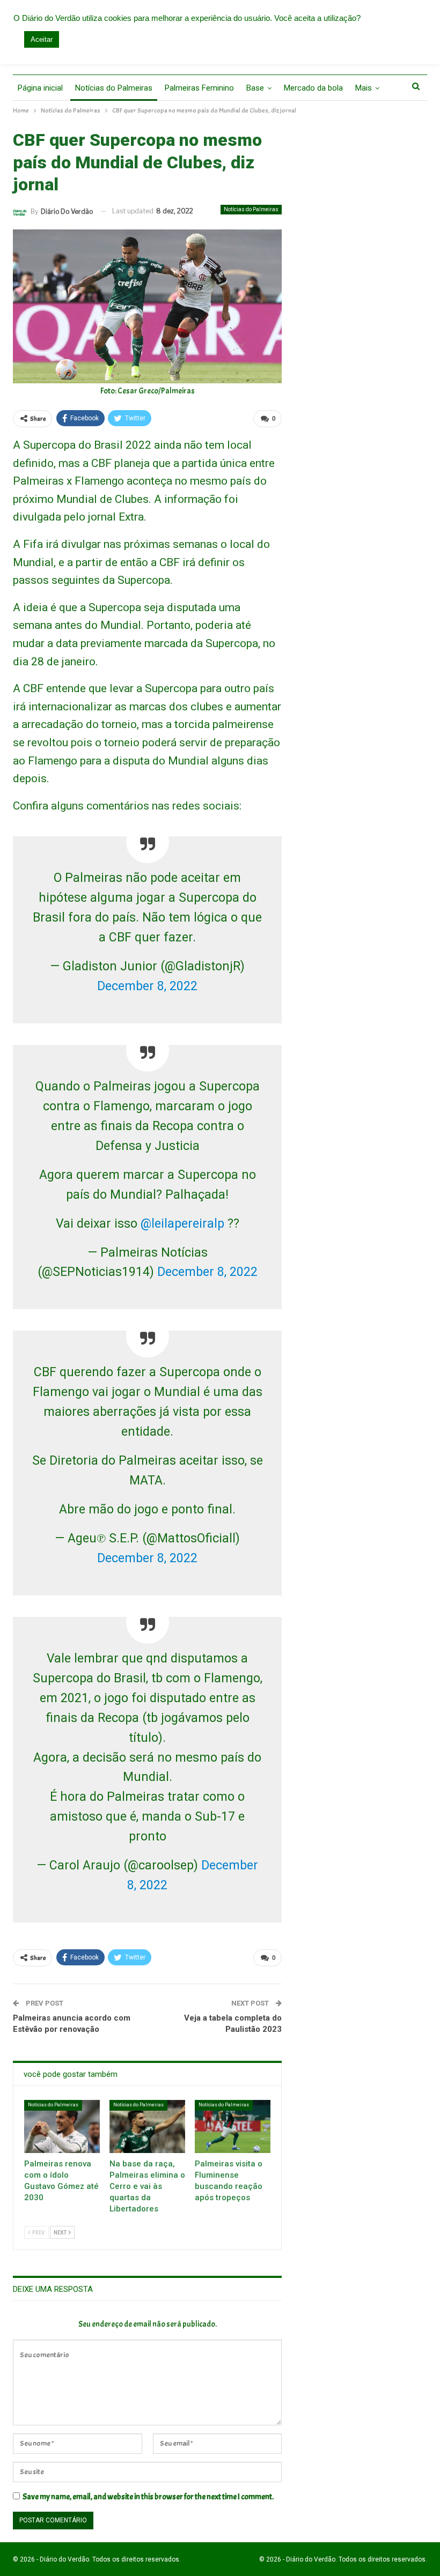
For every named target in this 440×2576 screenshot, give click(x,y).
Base (255, 88)
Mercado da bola (313, 88)
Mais (364, 88)
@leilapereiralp (182, 1224)
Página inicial (40, 88)
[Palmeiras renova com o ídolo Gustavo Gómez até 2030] (62, 2126)
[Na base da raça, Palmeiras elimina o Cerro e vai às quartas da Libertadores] (147, 2126)
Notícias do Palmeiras (114, 88)
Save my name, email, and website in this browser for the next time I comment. (148, 2497)
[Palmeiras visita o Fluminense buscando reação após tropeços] (233, 2126)
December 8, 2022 (147, 986)
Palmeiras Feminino (199, 88)
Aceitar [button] (42, 39)
